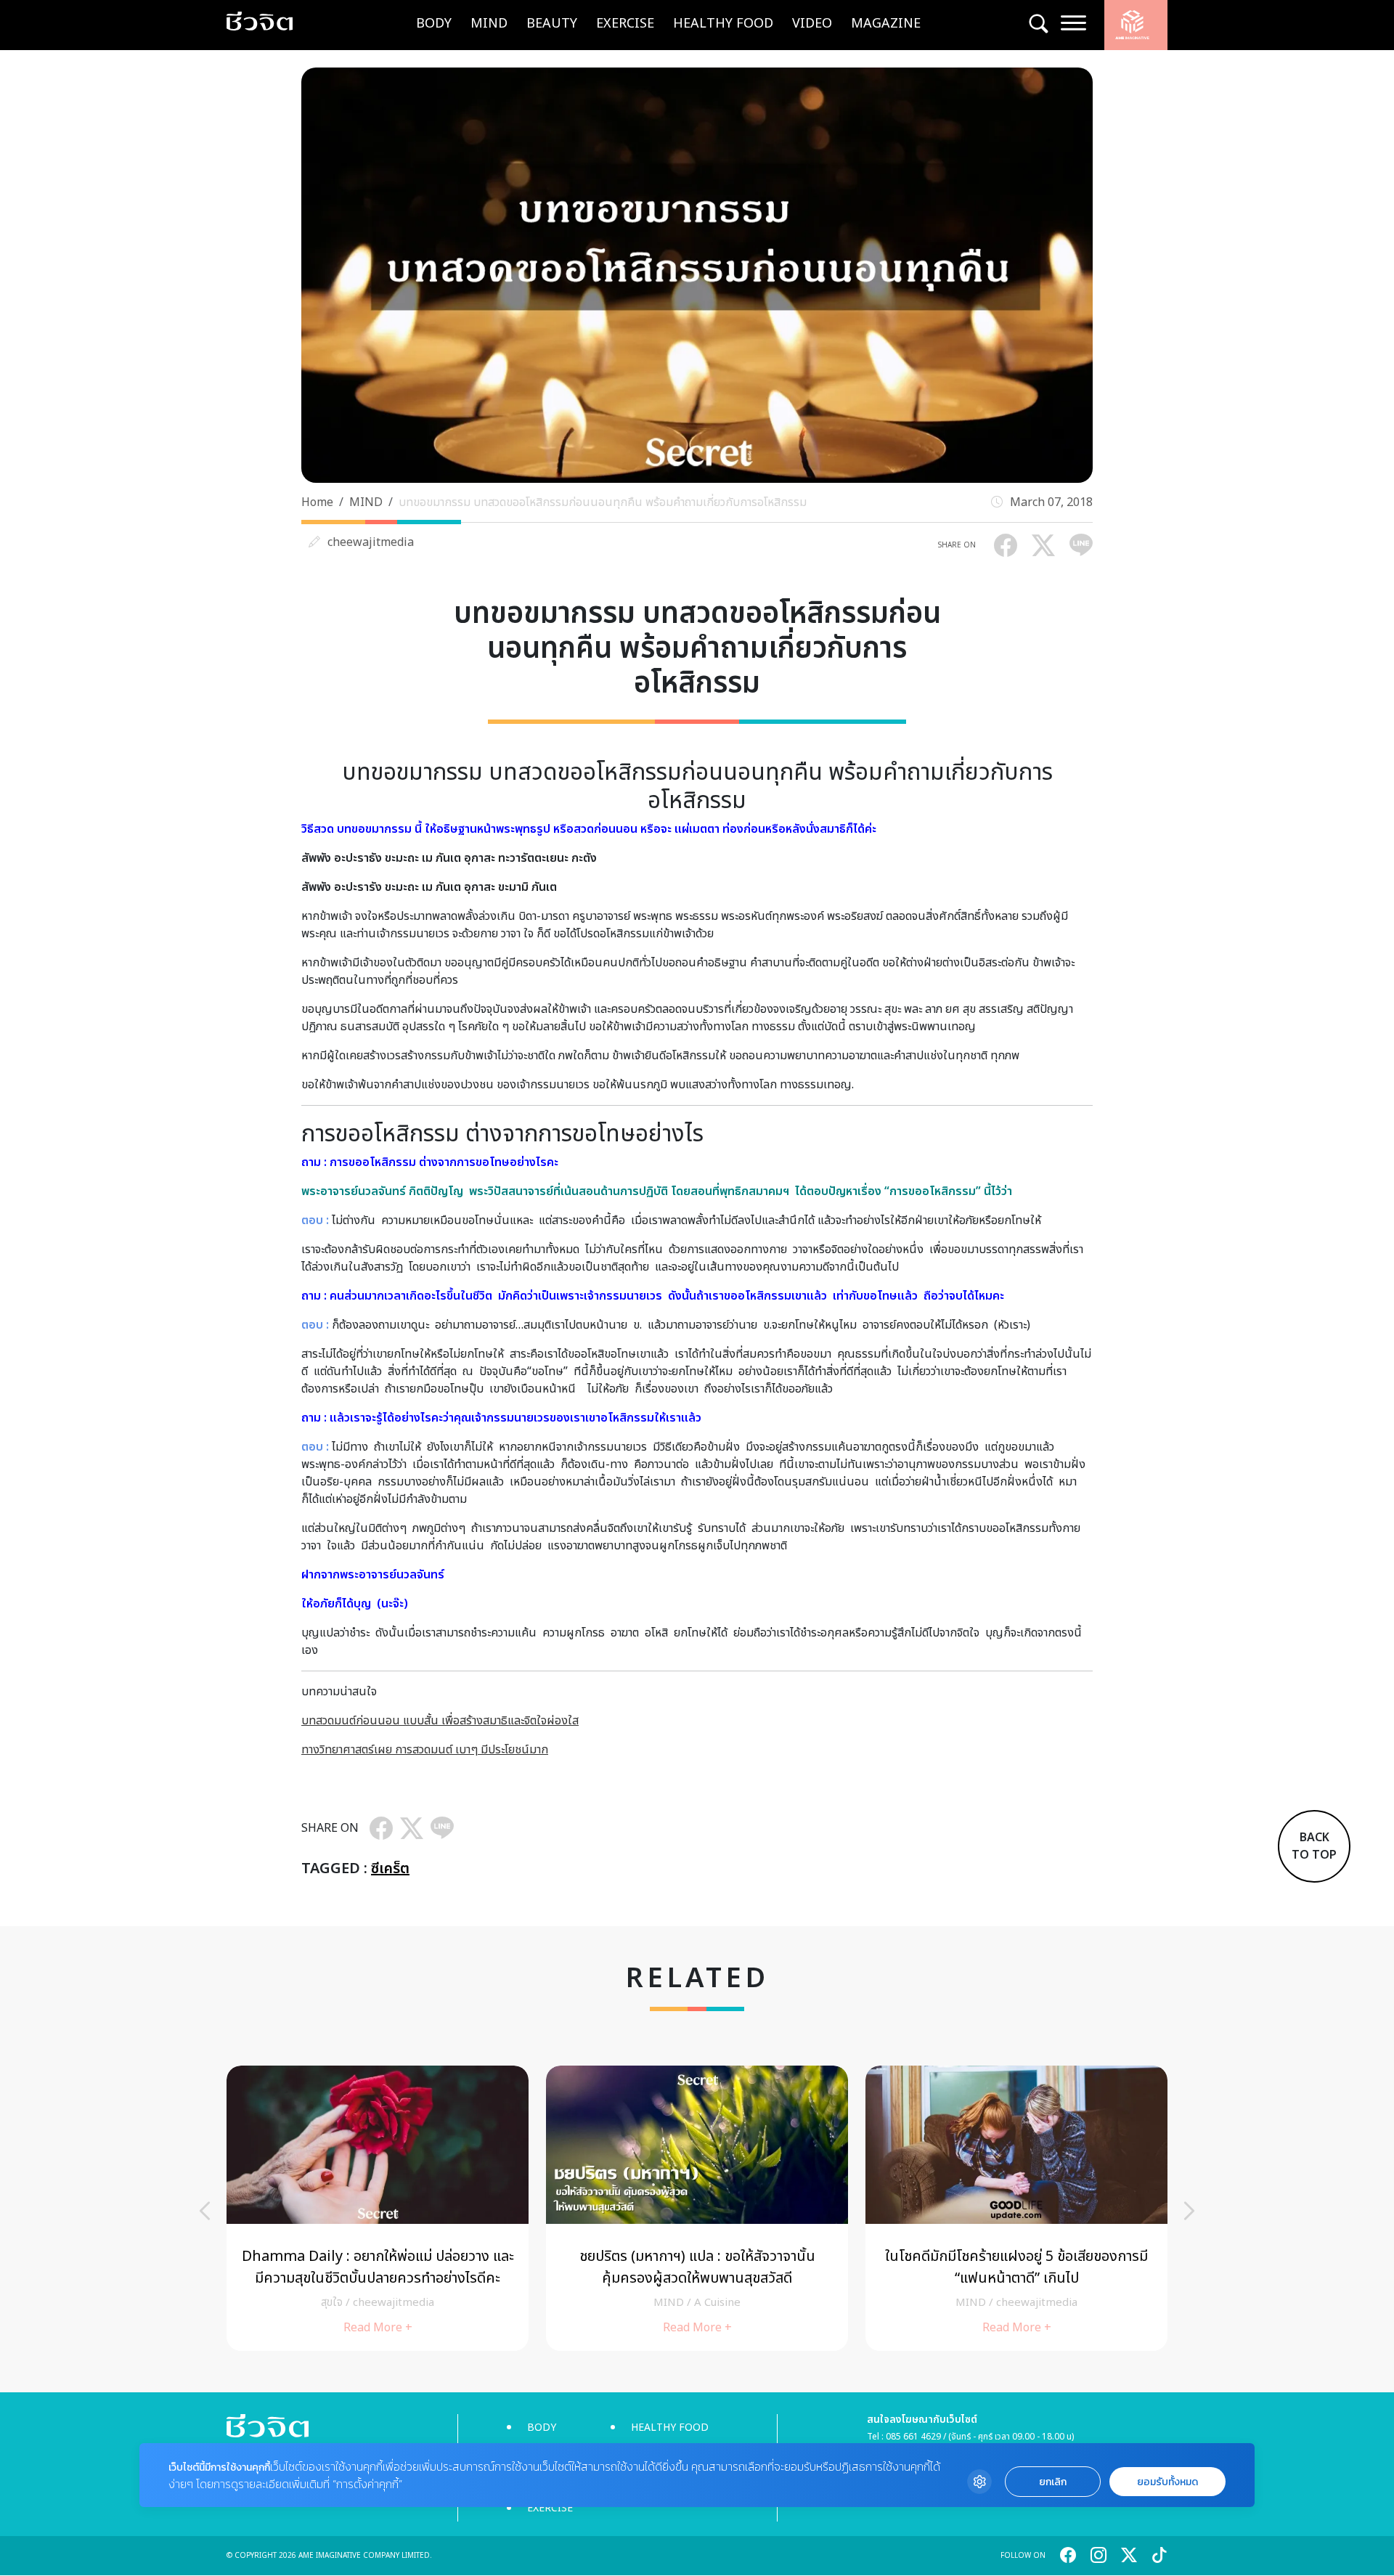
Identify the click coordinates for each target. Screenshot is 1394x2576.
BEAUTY (552, 24)
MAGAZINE (886, 24)
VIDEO (812, 24)
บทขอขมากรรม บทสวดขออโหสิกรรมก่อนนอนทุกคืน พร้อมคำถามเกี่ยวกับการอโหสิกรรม (603, 502)
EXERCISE (625, 24)
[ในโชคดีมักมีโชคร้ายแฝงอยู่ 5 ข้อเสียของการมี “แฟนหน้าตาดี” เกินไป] (1016, 2208)
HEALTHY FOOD (723, 24)
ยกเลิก (1053, 2482)
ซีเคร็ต (390, 1869)
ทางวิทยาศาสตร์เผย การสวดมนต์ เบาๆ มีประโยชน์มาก (425, 1750)
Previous (205, 2211)
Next (1189, 2211)
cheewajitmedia (371, 542)
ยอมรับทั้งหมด (1167, 2482)
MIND (489, 24)
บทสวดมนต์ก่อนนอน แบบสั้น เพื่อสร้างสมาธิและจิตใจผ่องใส (440, 1721)
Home (317, 502)
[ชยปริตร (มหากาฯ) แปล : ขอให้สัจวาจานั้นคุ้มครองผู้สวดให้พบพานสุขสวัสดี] (697, 2208)
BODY (434, 24)
